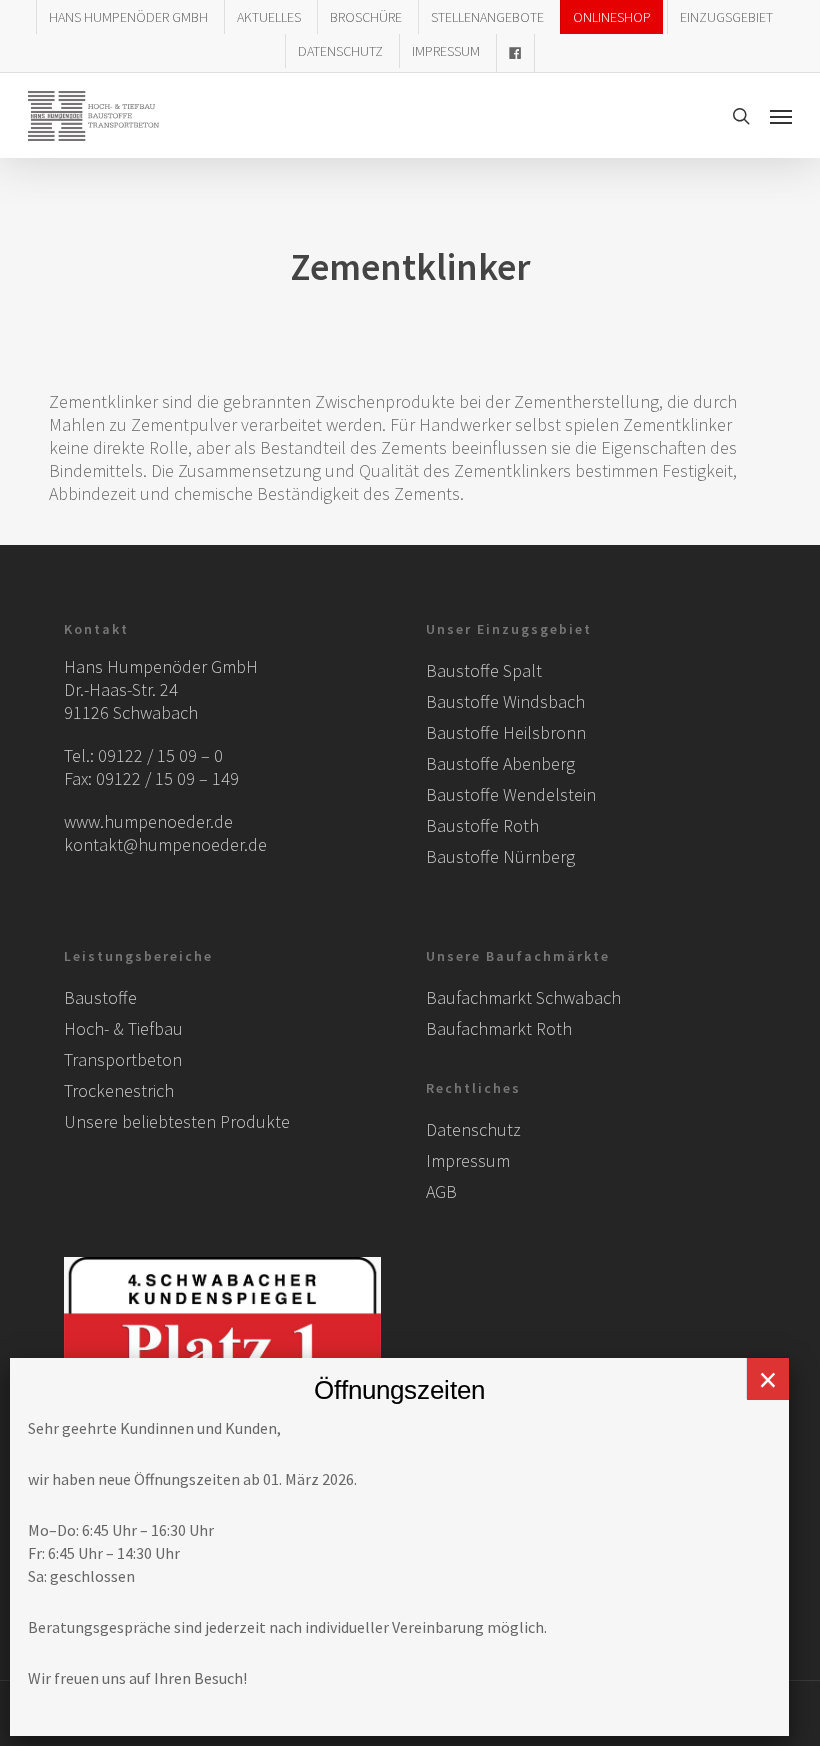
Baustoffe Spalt (484, 670)
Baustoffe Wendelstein (511, 794)
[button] (781, 116)
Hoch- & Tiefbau (123, 1028)
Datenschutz (473, 1129)
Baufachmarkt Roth (499, 1028)
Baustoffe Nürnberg (500, 856)
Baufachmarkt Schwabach (523, 997)
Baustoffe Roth (482, 825)
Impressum (468, 1160)
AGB (441, 1191)
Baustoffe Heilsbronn (506, 732)
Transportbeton (123, 1059)
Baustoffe (100, 997)
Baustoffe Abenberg (500, 763)
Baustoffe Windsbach (505, 701)
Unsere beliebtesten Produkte (177, 1121)
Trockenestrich (119, 1090)
